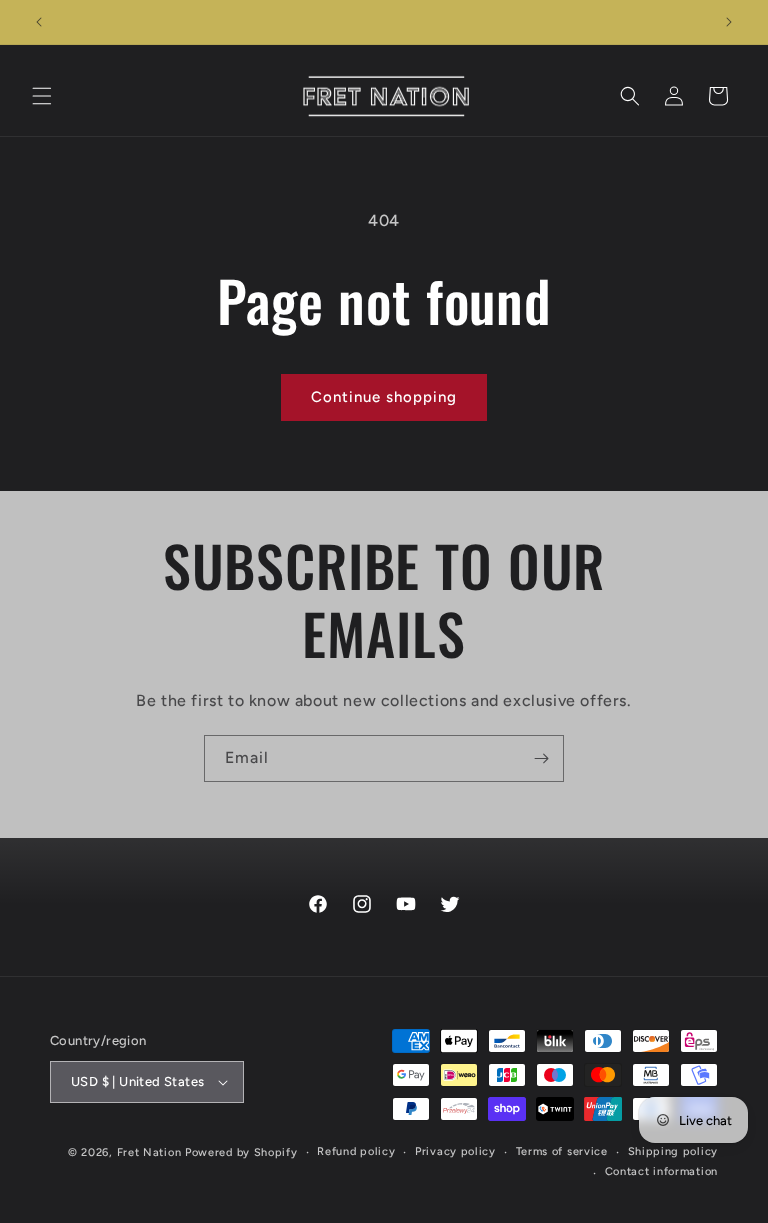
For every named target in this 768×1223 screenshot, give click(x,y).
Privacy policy (455, 1151)
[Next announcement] (729, 22)
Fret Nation (149, 1152)
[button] (42, 96)
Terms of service (562, 1151)
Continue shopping (384, 397)
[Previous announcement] (39, 22)
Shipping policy (673, 1151)
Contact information (661, 1171)
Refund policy (356, 1151)
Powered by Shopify (241, 1152)
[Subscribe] (541, 758)
